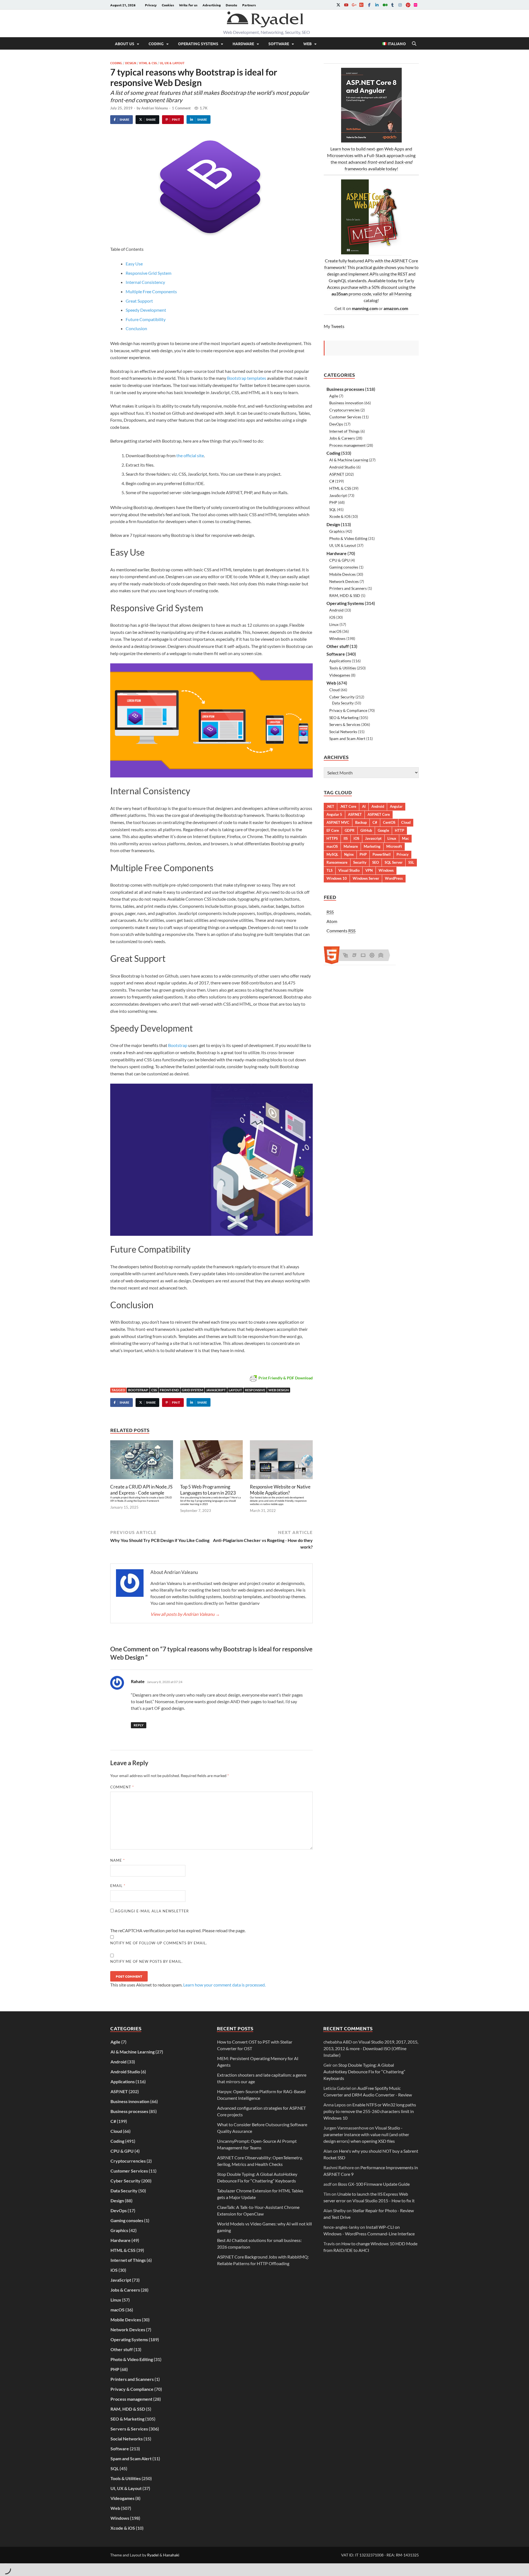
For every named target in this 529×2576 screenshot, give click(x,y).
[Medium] (385, 5)
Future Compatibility (146, 319)
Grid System (192, 1390)
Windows (337, 638)
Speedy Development (146, 310)
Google (383, 830)
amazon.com (396, 308)
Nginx (349, 854)
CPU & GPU (339, 560)
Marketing (372, 846)
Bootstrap (178, 1045)
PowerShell (382, 854)
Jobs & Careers (342, 438)
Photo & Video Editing (348, 538)
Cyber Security (342, 697)
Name (118, 1860)
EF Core (333, 830)
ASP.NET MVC (338, 822)
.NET (330, 806)
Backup (361, 822)
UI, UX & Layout (172, 63)
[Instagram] (400, 5)
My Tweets (334, 326)
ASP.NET (337, 474)
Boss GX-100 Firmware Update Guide (374, 2184)
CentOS (389, 822)
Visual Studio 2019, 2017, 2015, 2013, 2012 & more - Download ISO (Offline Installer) (371, 2048)
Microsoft (394, 846)
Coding (156, 44)
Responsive (255, 1390)
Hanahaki (171, 2555)
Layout (235, 1390)
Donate (231, 5)
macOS (335, 631)
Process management (347, 445)
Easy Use (134, 264)
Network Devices (344, 581)
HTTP (400, 830)
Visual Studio (349, 870)
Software (279, 44)
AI (364, 806)
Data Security (343, 703)
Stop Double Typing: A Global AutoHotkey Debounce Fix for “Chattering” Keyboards (364, 2072)
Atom (332, 921)
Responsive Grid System (149, 273)
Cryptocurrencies (344, 410)
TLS (330, 870)
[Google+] (354, 5)
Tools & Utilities (343, 668)
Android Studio (342, 467)
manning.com (365, 308)
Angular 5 (334, 814)
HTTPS (332, 838)
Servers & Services (345, 724)
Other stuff (338, 646)
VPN (369, 870)
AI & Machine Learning (349, 460)
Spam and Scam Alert (347, 738)
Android (336, 610)
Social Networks (343, 732)
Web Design (279, 1390)
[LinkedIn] (377, 5)
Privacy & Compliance (348, 710)
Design (131, 63)
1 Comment (181, 108)
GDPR (350, 830)
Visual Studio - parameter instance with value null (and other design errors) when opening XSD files (366, 2134)
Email (118, 1886)
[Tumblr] (392, 5)
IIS (346, 838)
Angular (396, 806)
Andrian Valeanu (155, 108)
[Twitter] (338, 5)
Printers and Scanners (348, 588)
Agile (334, 396)
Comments (341, 931)
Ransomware (337, 862)
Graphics (337, 531)
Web (307, 44)
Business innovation (346, 403)
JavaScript (338, 495)
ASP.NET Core (379, 814)
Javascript (216, 1390)
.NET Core (348, 806)
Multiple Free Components (151, 291)
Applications (340, 661)
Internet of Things (344, 431)
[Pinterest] (408, 5)
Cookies (168, 5)
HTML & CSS (148, 63)
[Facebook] (369, 5)
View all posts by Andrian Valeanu (185, 1614)
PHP (333, 502)
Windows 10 (337, 878)
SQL (333, 509)
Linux (334, 624)
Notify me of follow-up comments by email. (159, 1943)
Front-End (169, 1390)
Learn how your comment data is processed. (224, 1985)
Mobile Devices (342, 574)
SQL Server (394, 862)
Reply (139, 1725)
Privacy (151, 5)
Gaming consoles (344, 567)
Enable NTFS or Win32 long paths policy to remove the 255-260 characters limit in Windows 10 (370, 2111)
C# (332, 481)
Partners (249, 5)
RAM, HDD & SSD (345, 595)
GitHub (366, 830)
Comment (122, 1787)
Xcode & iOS (340, 516)
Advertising (212, 5)
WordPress (394, 878)
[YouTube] (346, 5)
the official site (190, 455)
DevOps (336, 424)
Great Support (139, 301)
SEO (376, 862)
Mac (405, 838)
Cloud (334, 690)
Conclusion (136, 328)
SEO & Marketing (344, 718)
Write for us (188, 5)
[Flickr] (415, 5)
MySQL (332, 854)
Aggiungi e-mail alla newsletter (151, 1911)
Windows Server (366, 878)
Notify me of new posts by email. (146, 1961)
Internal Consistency (145, 282)
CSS (154, 1390)
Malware (351, 846)
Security (360, 862)
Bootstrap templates (247, 378)
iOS (332, 617)
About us (125, 44)
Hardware (243, 44)
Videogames (340, 675)
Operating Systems (198, 44)
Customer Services (345, 417)
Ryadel (153, 2555)
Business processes (345, 389)
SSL (411, 862)
